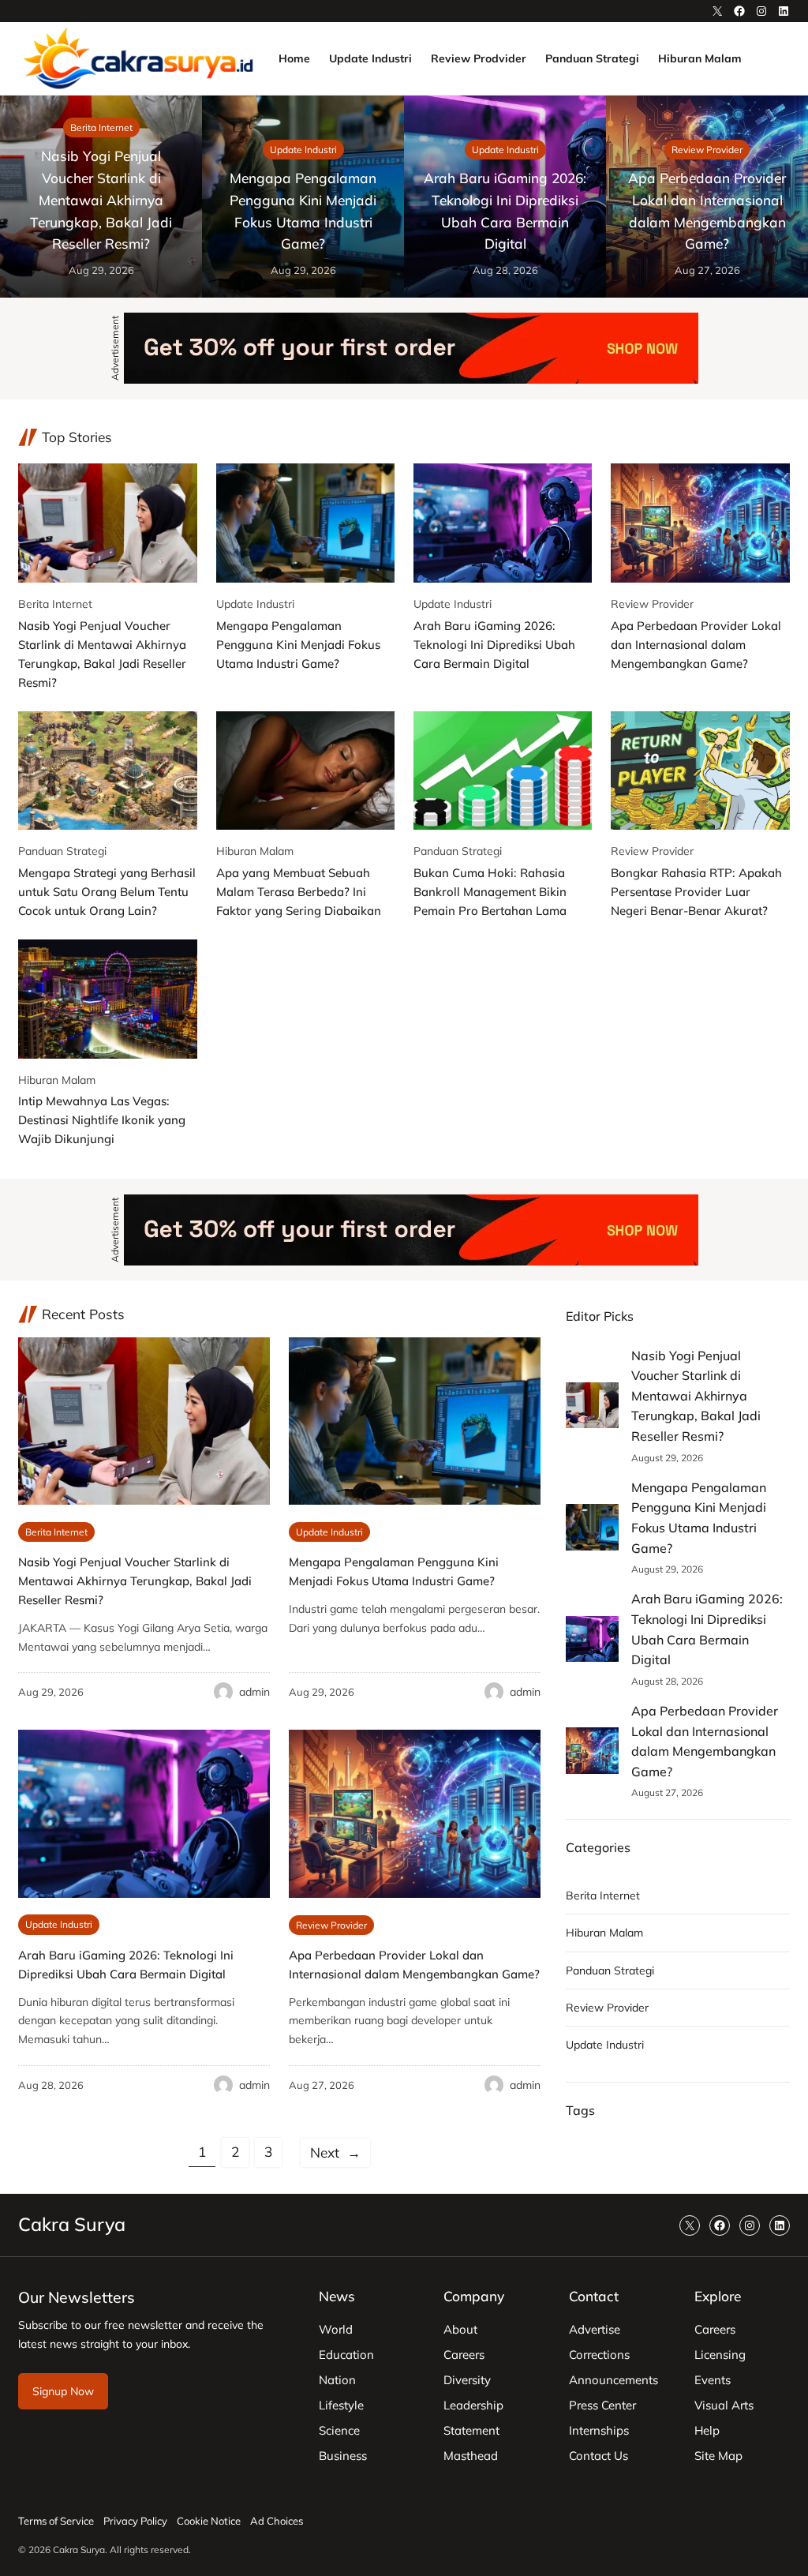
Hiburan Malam (255, 851)
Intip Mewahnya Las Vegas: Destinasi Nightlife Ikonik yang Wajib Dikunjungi (102, 1120)
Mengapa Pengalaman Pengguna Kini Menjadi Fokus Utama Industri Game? (303, 211)
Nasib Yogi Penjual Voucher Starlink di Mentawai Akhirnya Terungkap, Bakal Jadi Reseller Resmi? (101, 200)
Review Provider (707, 150)
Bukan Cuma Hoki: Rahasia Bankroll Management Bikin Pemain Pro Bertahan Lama (490, 892)
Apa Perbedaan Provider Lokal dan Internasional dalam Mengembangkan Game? (707, 211)
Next (335, 2152)
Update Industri (303, 150)
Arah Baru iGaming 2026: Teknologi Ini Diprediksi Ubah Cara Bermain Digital (505, 211)
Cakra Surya (72, 2224)
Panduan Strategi (62, 851)
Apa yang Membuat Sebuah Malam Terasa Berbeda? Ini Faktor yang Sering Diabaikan (299, 892)
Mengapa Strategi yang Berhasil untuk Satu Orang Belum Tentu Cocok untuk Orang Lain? (107, 892)
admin (254, 1692)
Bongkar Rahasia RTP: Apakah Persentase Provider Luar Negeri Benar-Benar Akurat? (696, 892)
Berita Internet (101, 127)
